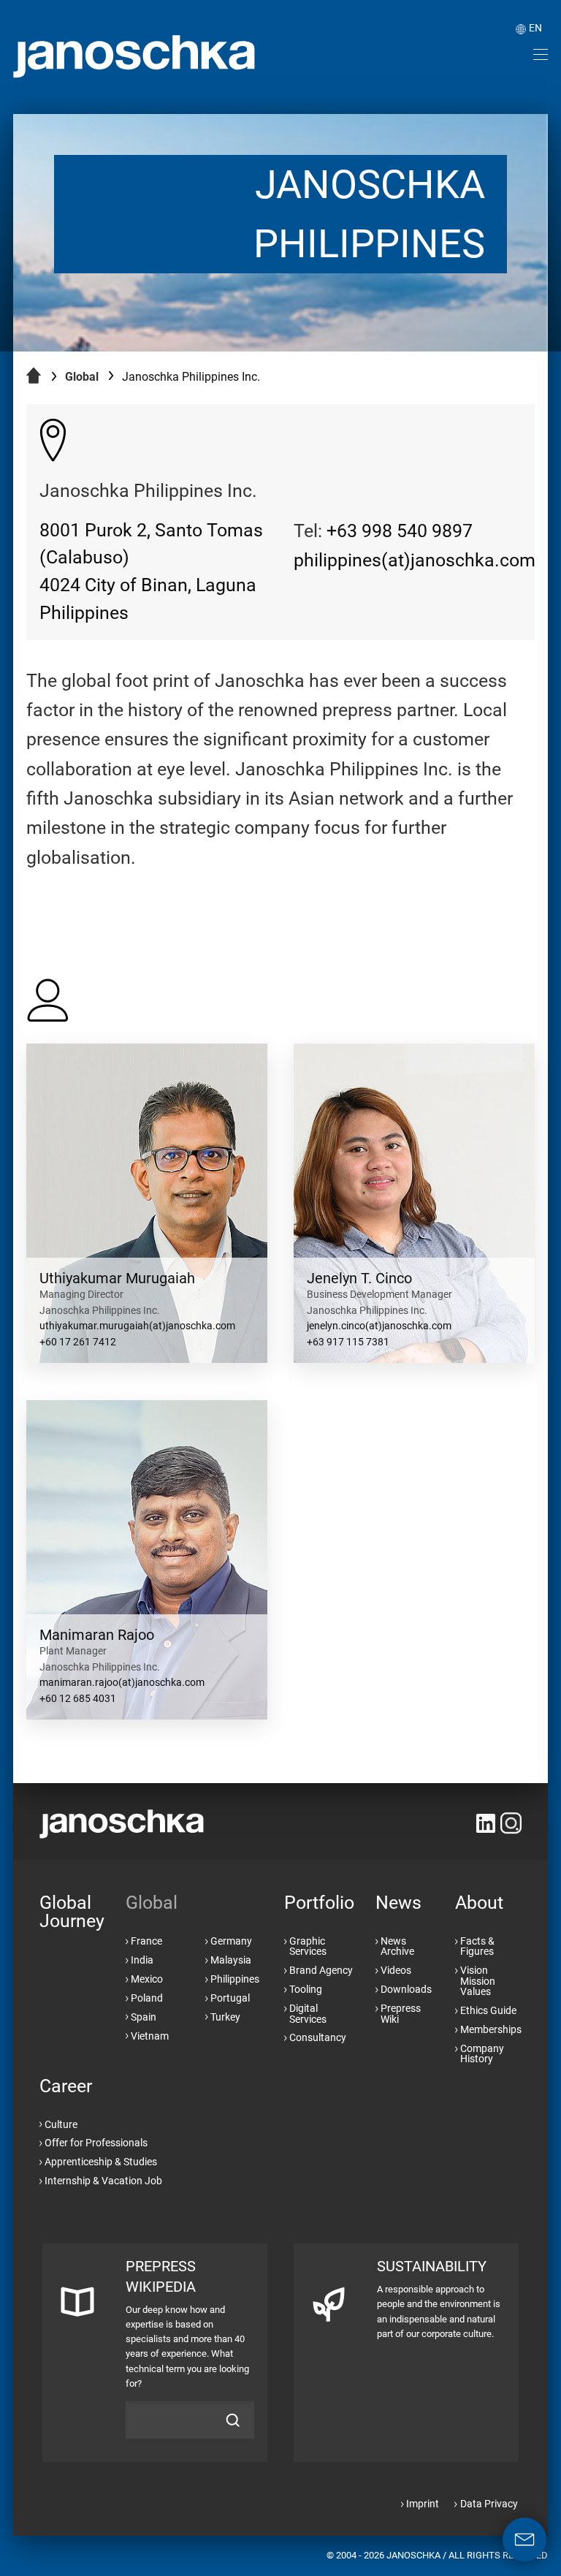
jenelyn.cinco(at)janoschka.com (379, 1326)
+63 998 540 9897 (400, 531)
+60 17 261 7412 (78, 1342)
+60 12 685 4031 (78, 1699)
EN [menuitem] (535, 28)
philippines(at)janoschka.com (415, 560)
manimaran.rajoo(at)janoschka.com (122, 1683)
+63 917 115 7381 (348, 1342)
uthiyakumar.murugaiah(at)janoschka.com (137, 1326)
